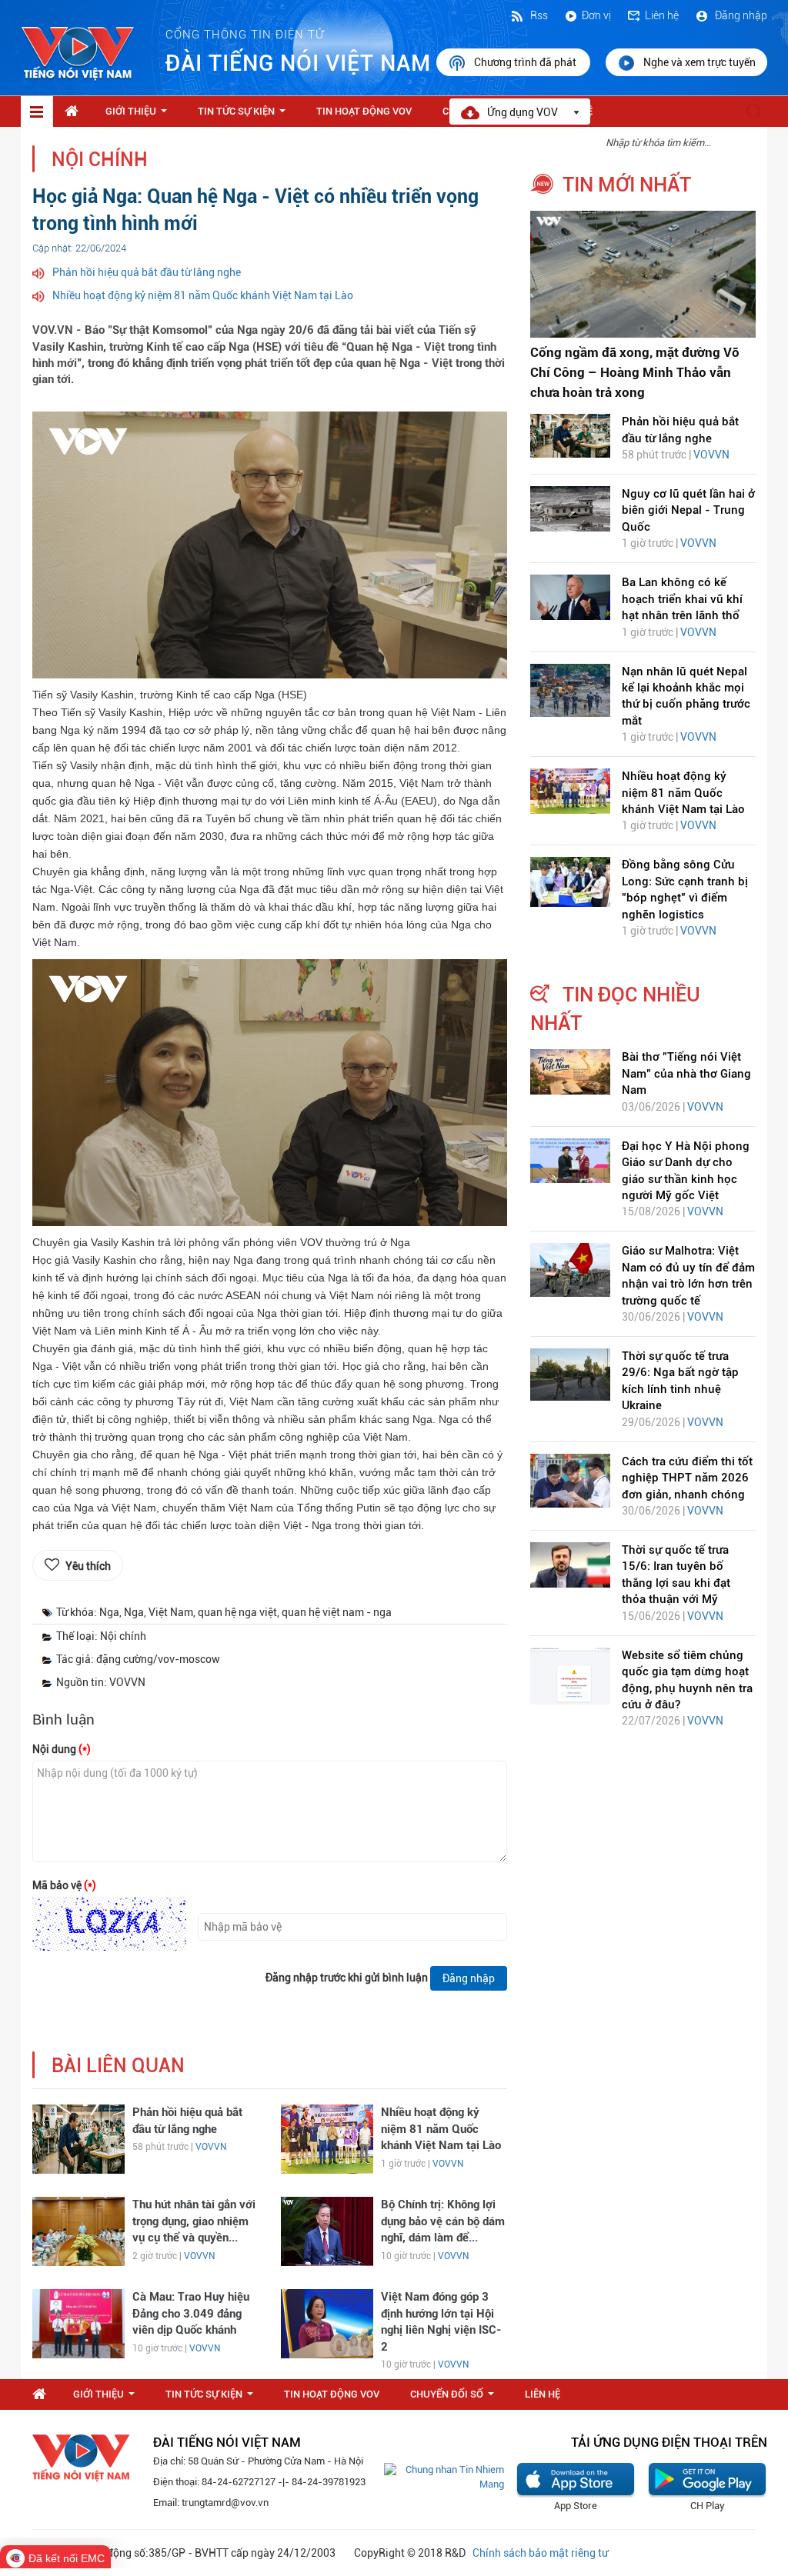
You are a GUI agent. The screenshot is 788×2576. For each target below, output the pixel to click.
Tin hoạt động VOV (364, 111)
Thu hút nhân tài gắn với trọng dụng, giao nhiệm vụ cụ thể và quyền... (194, 2221)
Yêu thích (88, 1566)
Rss (538, 15)
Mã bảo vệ (64, 1885)
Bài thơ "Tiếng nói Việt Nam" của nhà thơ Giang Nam (686, 1073)
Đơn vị (596, 15)
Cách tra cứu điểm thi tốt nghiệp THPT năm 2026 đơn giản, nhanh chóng (687, 1478)
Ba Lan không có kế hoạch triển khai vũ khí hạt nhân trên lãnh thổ (682, 599)
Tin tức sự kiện (245, 115)
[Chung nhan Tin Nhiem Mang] (444, 2476)
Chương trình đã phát (526, 62)
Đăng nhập (740, 15)
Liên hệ (662, 15)
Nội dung (62, 1749)
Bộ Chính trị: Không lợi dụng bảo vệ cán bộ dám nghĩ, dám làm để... (443, 2221)
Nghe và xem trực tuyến (700, 62)
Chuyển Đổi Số (455, 2398)
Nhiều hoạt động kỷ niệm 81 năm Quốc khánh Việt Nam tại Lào (203, 295)
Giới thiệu (139, 115)
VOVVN (211, 2147)
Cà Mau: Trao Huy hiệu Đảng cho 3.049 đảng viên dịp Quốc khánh (191, 2313)
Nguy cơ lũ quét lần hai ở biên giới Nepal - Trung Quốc (688, 510)
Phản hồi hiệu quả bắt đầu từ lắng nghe (147, 272)
